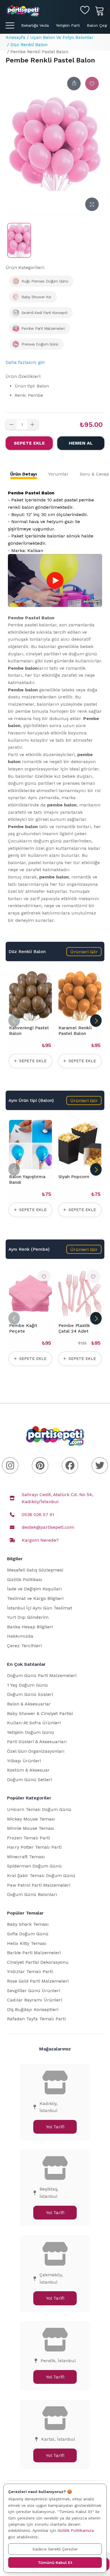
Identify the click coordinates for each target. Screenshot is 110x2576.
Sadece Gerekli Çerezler (55, 2549)
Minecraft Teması (26, 1857)
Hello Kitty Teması (27, 1943)
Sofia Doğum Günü (28, 1934)
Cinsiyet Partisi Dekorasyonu (38, 1962)
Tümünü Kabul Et (55, 2562)
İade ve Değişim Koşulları (35, 1589)
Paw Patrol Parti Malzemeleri (39, 1885)
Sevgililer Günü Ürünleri (34, 1991)
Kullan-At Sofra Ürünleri (34, 1723)
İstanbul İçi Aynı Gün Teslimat (40, 1608)
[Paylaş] (74, 84)
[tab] (24, 474)
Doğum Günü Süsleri (30, 1694)
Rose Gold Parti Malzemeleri (38, 1981)
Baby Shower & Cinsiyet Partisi (40, 1713)
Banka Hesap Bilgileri (30, 1627)
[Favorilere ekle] (92, 84)
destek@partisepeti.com (48, 1527)
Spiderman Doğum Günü (34, 1866)
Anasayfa (16, 37)
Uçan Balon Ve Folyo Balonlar (62, 37)
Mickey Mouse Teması (31, 1819)
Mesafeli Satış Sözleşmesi (35, 1570)
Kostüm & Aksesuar (28, 1770)
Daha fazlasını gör (25, 362)
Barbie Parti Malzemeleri (34, 1953)
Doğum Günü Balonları (32, 1894)
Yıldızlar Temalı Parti (30, 1971)
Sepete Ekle (29, 443)
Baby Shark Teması (28, 1924)
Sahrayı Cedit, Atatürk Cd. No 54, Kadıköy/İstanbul (57, 1498)
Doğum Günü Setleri (29, 1780)
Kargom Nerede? (40, 1540)
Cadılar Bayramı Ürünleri (35, 2000)
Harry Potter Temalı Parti (34, 1847)
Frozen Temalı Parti (28, 1838)
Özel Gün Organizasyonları (36, 1751)
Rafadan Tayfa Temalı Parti (36, 2019)
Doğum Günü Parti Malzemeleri (42, 1675)
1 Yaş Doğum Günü (27, 1685)
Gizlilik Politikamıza (76, 2530)
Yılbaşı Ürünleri (24, 1761)
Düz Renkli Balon (29, 45)
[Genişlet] (92, 204)
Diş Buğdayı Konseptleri (33, 2009)
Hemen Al (81, 443)
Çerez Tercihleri (24, 1646)
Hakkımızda (20, 1636)
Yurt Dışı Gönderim (28, 1617)
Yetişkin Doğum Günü (31, 1732)
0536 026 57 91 (38, 1515)
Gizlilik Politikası (25, 1580)
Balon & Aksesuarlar (29, 1704)
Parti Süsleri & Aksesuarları (37, 1742)
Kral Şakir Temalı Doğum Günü (41, 1876)
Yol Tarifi (55, 2127)
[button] (84, 952)
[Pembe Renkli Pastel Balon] (19, 240)
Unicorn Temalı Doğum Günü (39, 1809)
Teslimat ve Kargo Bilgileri (35, 1598)
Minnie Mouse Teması (31, 1828)
